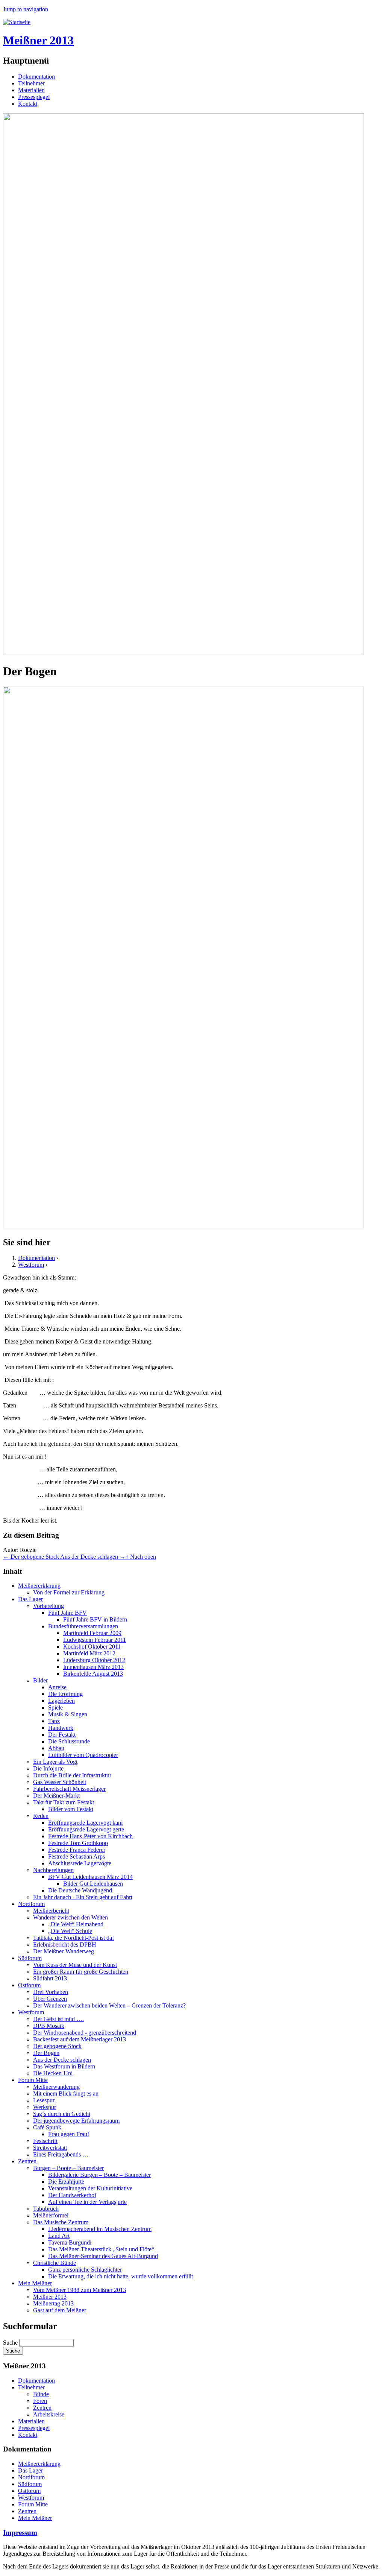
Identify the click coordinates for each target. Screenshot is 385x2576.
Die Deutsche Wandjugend (80, 1890)
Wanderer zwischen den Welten (70, 1917)
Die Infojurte (48, 1768)
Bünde (41, 2394)
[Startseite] (17, 22)
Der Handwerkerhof (72, 2195)
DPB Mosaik (49, 2026)
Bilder (40, 1680)
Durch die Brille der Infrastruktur (72, 1775)
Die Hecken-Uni (53, 2073)
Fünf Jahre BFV (67, 1613)
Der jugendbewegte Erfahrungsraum (76, 2121)
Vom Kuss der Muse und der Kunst (75, 1965)
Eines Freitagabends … (61, 2154)
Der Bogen (46, 2053)
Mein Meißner (35, 2283)
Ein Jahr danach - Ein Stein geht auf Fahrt (83, 1897)
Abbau (56, 1748)
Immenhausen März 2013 (93, 1667)
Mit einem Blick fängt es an (66, 2093)
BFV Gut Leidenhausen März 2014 (90, 1877)
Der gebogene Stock (57, 2046)
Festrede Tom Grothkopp (78, 1843)
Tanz (54, 1721)
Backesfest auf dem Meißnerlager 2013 (80, 2039)
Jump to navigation (26, 9)
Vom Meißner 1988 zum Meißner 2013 (80, 2290)
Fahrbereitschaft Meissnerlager (69, 1789)
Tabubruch (46, 2209)
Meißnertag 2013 (53, 2303)
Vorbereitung (49, 1606)
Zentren (27, 2161)
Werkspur (45, 2107)
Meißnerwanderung (56, 2087)
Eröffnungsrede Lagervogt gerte (86, 1829)
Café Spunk (47, 2127)
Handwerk (61, 1728)
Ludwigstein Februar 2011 (95, 1640)
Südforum (30, 1958)
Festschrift (45, 2141)
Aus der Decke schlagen (62, 2060)
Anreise (57, 1687)
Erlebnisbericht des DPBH (65, 1945)
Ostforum (29, 1985)
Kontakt (28, 104)
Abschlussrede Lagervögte (80, 1863)
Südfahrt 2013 (50, 1978)
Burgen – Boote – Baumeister (68, 2168)
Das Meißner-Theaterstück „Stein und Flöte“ (101, 2249)
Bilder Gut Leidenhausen (93, 1884)
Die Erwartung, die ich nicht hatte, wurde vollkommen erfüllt (121, 2276)
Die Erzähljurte (66, 2182)
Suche (11, 2343)
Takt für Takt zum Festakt (64, 1802)
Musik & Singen (68, 1714)
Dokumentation (36, 77)
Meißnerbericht (51, 1911)
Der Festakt (62, 1735)
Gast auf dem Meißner (60, 2310)
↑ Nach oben (141, 1557)
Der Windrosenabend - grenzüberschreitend (85, 2033)
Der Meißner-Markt (56, 1796)
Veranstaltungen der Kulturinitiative (90, 2188)
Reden (41, 1816)
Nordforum (31, 1904)
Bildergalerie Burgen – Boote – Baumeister (99, 2175)
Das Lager (30, 1599)
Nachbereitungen (53, 1870)
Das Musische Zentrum (61, 2222)
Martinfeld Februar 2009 (92, 1633)
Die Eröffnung (65, 1694)
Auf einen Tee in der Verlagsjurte (87, 2202)
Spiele (55, 1707)
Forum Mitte (33, 2080)
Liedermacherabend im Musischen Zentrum (100, 2229)
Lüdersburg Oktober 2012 (94, 1660)
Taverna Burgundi (70, 2242)
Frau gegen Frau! (69, 2134)
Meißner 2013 (50, 2297)
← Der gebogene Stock (32, 1557)
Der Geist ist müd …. (58, 2019)
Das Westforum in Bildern (64, 2066)
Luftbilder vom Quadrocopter (83, 1755)
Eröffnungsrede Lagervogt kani (85, 1823)
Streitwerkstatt (50, 2148)
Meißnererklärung (39, 1586)
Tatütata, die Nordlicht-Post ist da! (74, 1938)
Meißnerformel (51, 2215)
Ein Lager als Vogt (55, 1762)
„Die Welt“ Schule (70, 1931)
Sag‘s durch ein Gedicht (62, 2114)
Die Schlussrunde (69, 1741)
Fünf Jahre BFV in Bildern (95, 1619)
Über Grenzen (50, 1999)
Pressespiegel (34, 97)
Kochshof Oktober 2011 (92, 1647)
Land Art (59, 2236)
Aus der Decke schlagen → (93, 1557)
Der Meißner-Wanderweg (64, 1951)
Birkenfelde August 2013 (93, 1674)
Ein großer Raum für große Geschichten (81, 1972)
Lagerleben (61, 1701)
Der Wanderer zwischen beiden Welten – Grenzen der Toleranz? (109, 2005)
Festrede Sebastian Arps (77, 1856)
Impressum (20, 2533)
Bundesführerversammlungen (83, 1626)
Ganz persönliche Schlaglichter (85, 2270)
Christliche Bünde (55, 2263)
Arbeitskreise (49, 2414)
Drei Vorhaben (51, 1992)
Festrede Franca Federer (77, 1850)
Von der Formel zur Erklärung (69, 1592)
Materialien (31, 90)
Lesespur (44, 2100)
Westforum (31, 1265)
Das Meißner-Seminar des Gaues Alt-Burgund (103, 2256)
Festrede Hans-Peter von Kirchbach (90, 1836)
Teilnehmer (31, 83)
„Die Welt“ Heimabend (76, 1924)
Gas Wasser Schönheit (60, 1782)
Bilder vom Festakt (71, 1809)
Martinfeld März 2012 (89, 1653)
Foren (40, 2401)
